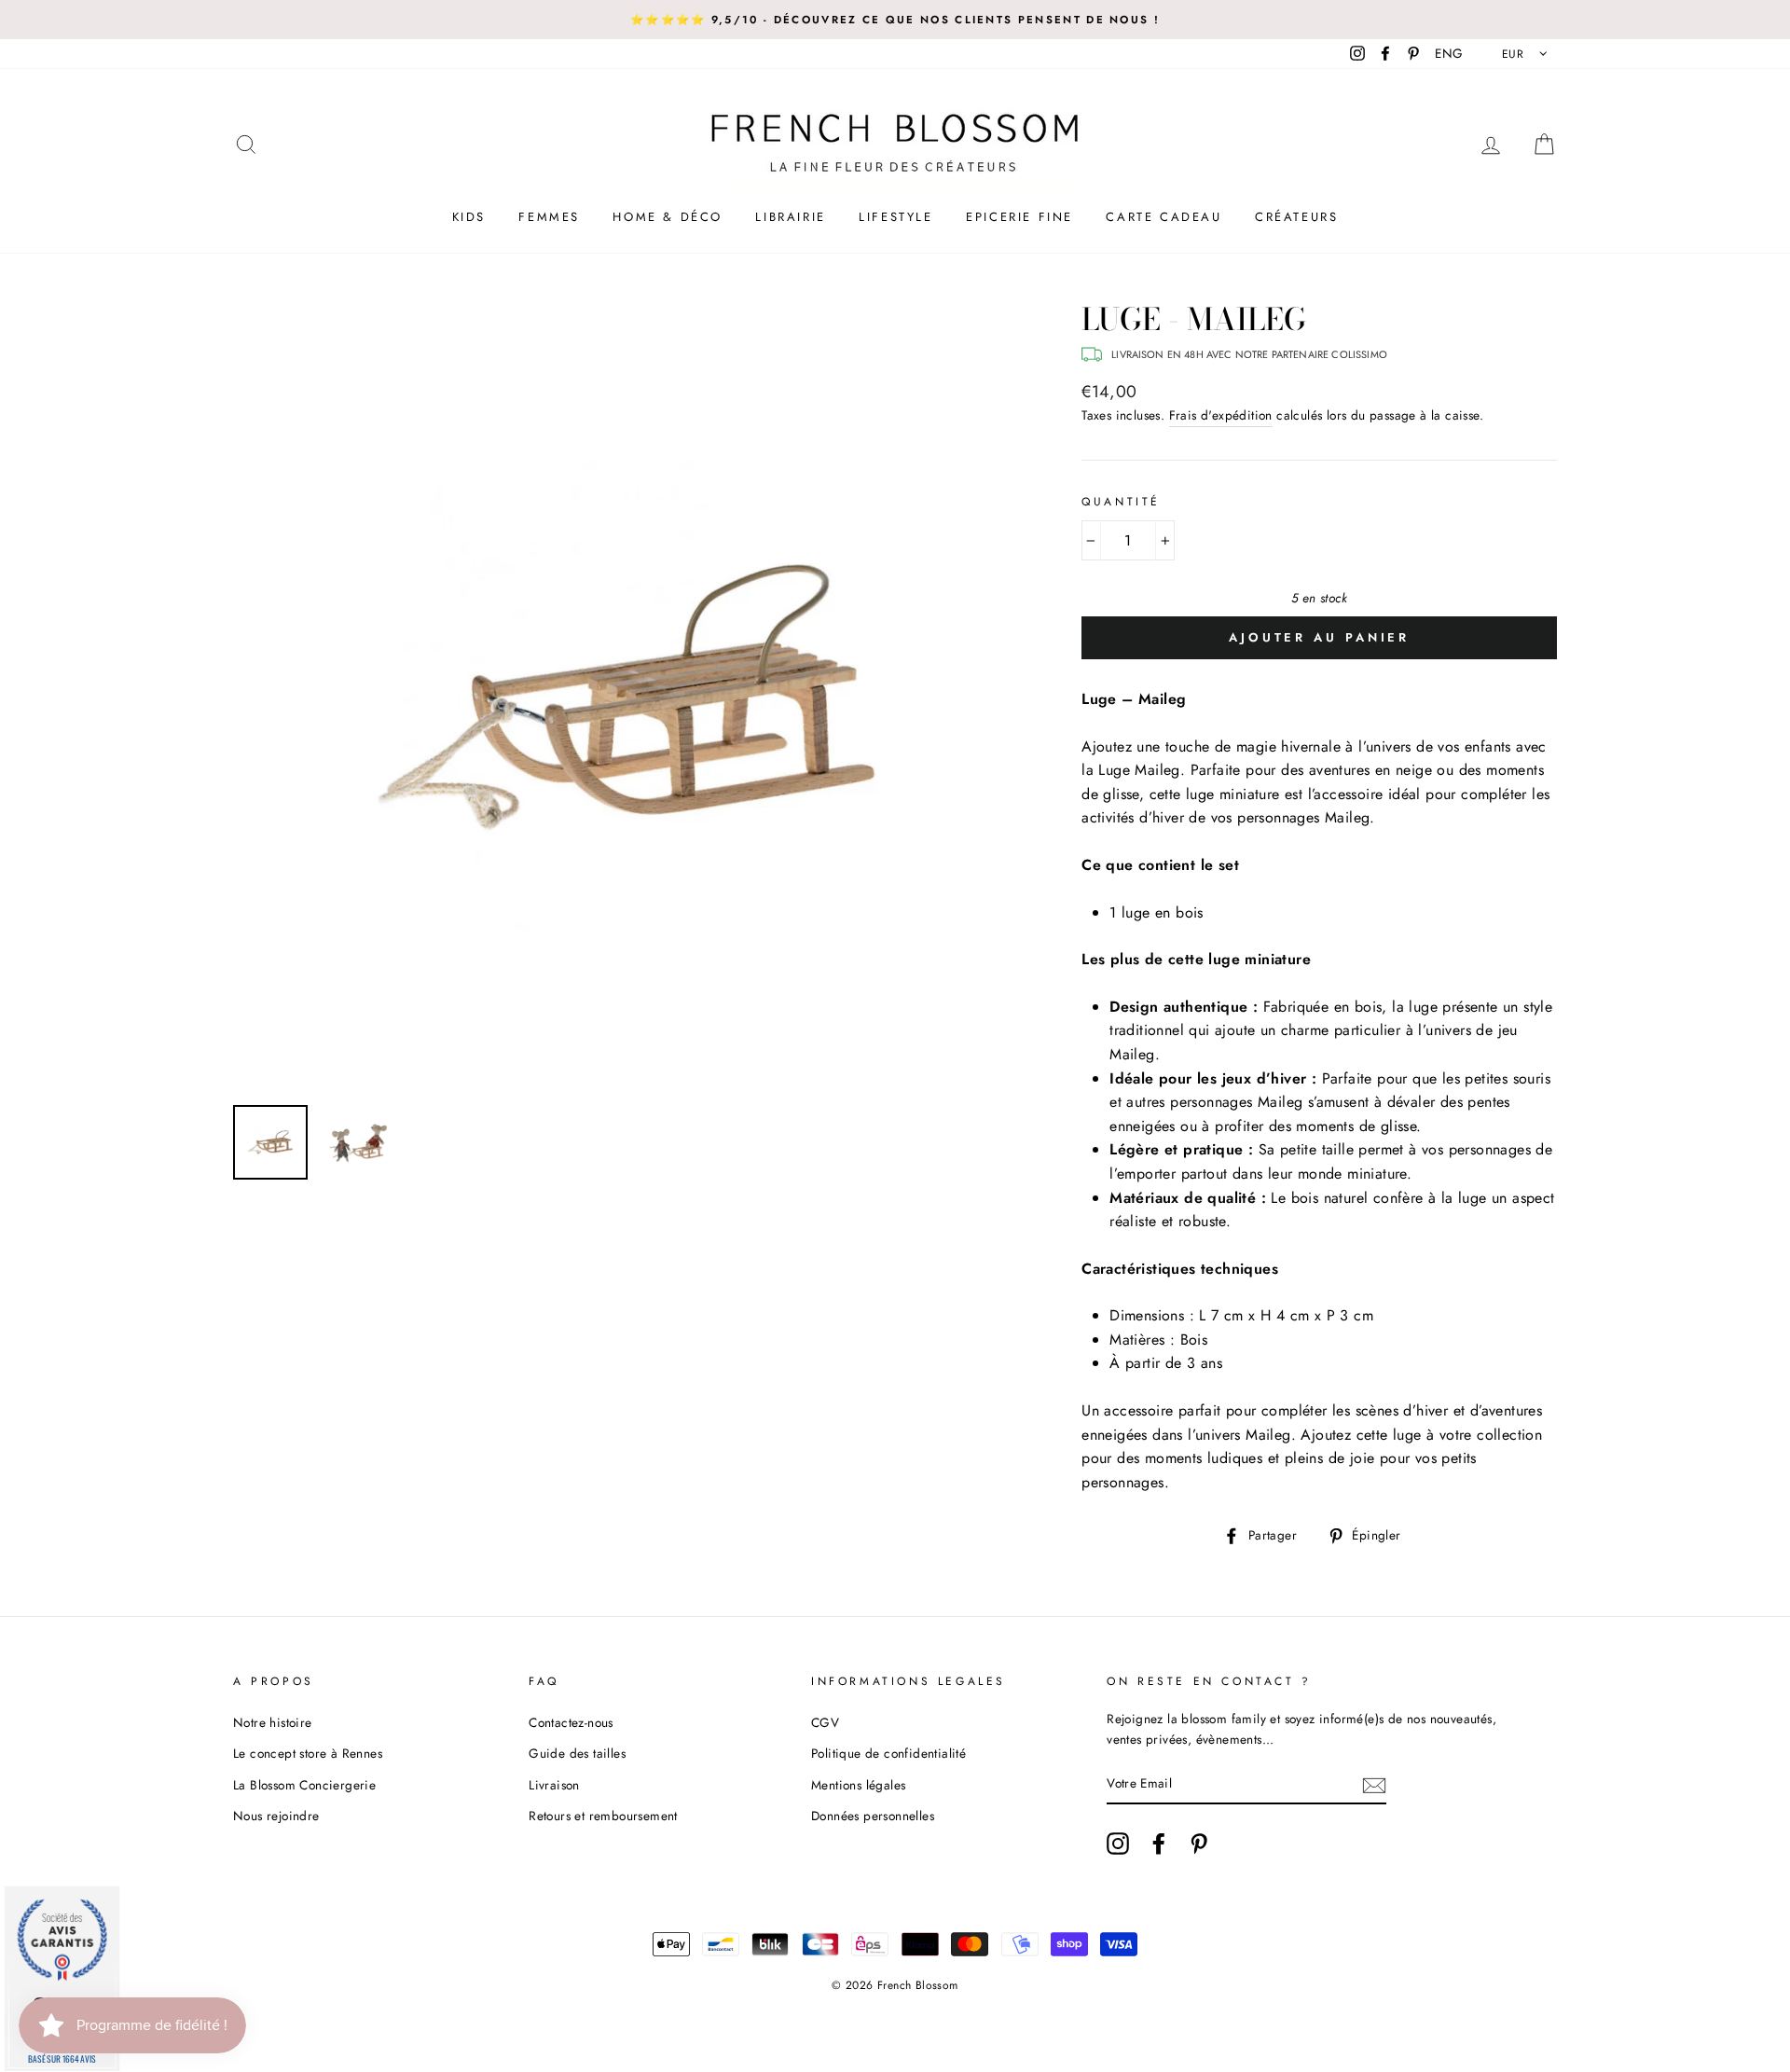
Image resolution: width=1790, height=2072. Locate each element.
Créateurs (1296, 217)
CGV (825, 1722)
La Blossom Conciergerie (304, 1785)
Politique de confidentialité (888, 1753)
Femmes (549, 217)
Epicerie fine (1019, 217)
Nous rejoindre (276, 1816)
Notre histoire (273, 1722)
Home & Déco (668, 217)
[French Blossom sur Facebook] (1159, 1844)
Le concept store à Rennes (308, 1753)
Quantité (1121, 502)
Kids (469, 217)
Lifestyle (895, 217)
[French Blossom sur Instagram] (1118, 1844)
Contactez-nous (571, 1722)
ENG (1449, 53)
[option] (895, 20)
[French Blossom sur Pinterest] (1199, 1844)
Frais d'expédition (1221, 415)
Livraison (554, 1785)
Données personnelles (873, 1816)
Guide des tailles (577, 1753)
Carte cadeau (1163, 217)
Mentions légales (858, 1785)
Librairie (790, 217)
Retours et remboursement (603, 1816)
